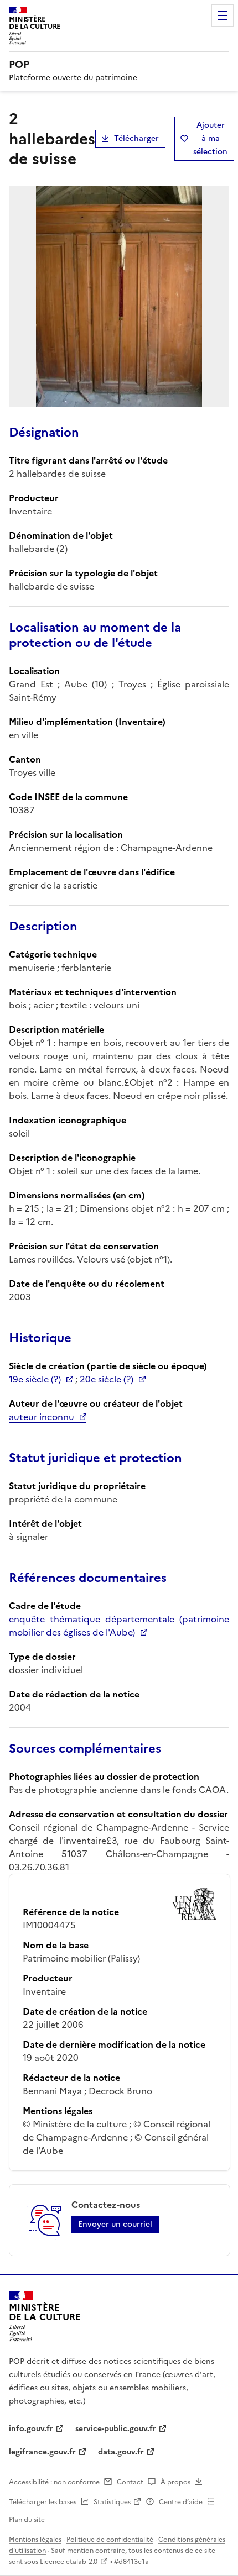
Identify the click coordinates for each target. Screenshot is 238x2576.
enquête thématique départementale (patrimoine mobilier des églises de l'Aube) (119, 1626)
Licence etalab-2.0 (69, 2562)
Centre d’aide (181, 2502)
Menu (223, 15)
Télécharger (136, 138)
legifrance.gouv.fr (42, 2452)
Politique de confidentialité (110, 2540)
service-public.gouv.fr (116, 2429)
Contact (130, 2482)
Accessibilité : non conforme (54, 2482)
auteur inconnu (42, 1417)
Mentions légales (35, 2540)
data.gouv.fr (121, 2452)
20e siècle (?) (107, 1379)
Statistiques (112, 2502)
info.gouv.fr (31, 2429)
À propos (175, 2482)
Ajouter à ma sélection (210, 138)
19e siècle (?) (35, 1379)
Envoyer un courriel (115, 2224)
